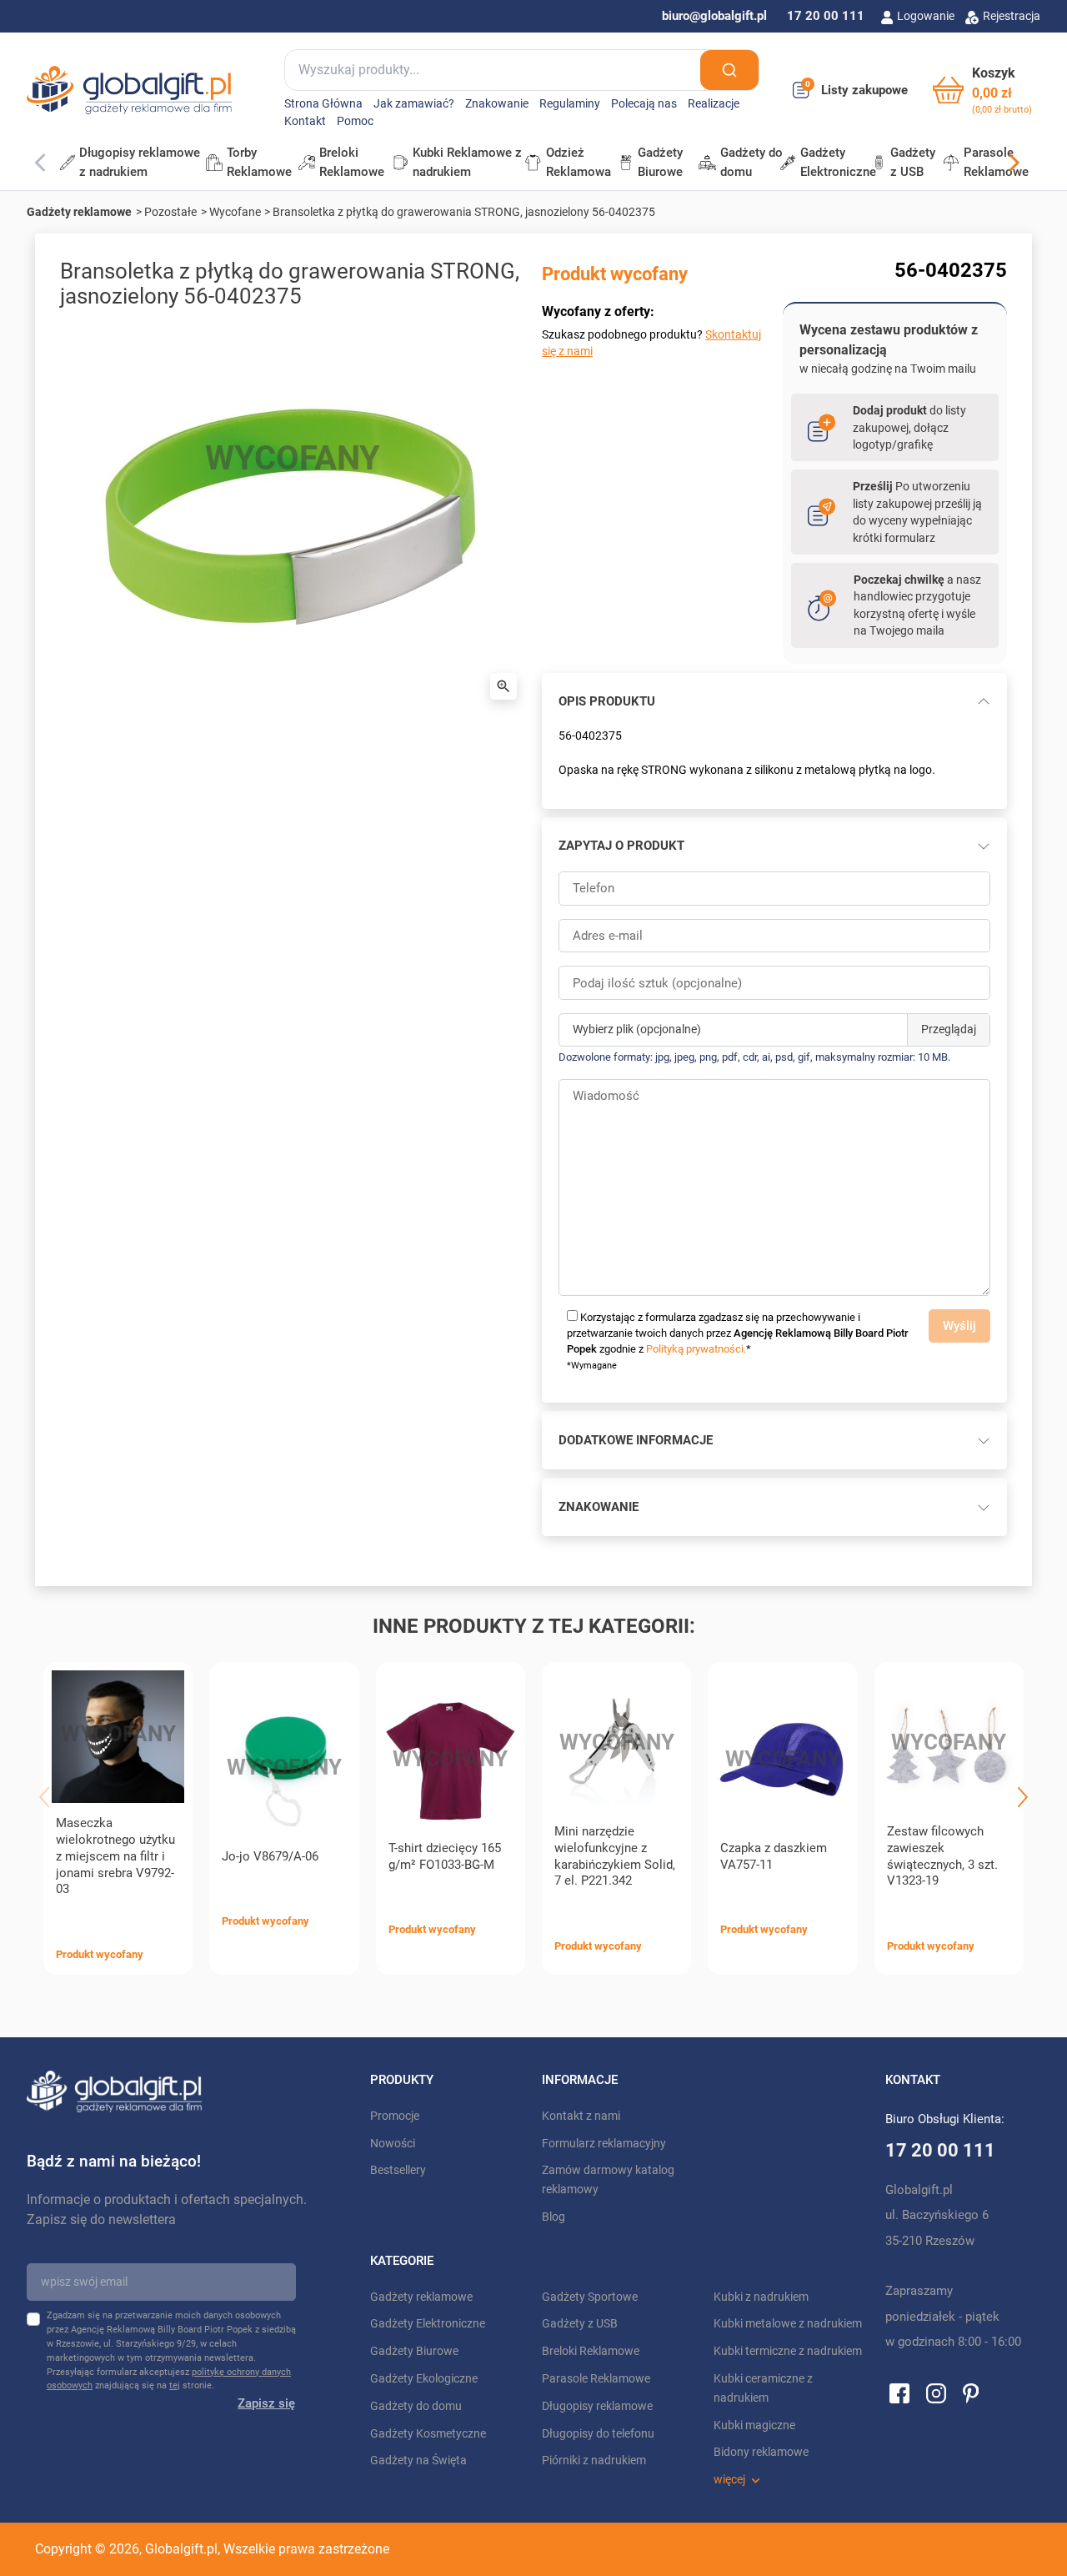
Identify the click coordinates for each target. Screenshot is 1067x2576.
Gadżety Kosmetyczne (428, 2434)
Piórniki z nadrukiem (594, 2461)
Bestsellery (398, 2170)
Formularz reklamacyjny (604, 2144)
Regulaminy (570, 104)
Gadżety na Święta (418, 2461)
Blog (554, 2217)
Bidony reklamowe (761, 2452)
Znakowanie (497, 104)
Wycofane (235, 212)
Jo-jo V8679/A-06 (270, 1856)
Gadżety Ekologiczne (424, 2379)
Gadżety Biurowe (414, 2351)
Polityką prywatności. (696, 1349)
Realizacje (714, 104)
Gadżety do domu (416, 2406)
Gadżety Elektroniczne (428, 2324)
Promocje (395, 2116)
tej (175, 2385)
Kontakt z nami (581, 2116)
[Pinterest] (971, 2393)
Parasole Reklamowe (596, 2379)
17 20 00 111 (826, 16)
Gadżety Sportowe (590, 2297)
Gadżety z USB (580, 2324)
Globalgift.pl (181, 2549)
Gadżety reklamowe (79, 212)
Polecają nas (644, 104)
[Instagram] (936, 2393)
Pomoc (355, 121)
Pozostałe (170, 212)
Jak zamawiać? (414, 104)
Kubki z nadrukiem (761, 2297)
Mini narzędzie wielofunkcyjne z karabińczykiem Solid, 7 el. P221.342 (615, 1856)
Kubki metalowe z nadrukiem (788, 2324)
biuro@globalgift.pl (714, 16)
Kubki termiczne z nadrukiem (788, 2351)
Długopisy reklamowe (597, 2406)
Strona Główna (323, 104)
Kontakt (305, 121)
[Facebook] (899, 2393)
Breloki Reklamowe (591, 2351)
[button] (982, 90)
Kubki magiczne (754, 2425)
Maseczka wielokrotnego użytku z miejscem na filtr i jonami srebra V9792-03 (115, 1856)
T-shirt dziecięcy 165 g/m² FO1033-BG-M (445, 1856)
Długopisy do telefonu (598, 2434)
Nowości (393, 2144)
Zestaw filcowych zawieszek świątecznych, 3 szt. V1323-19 (942, 1856)
